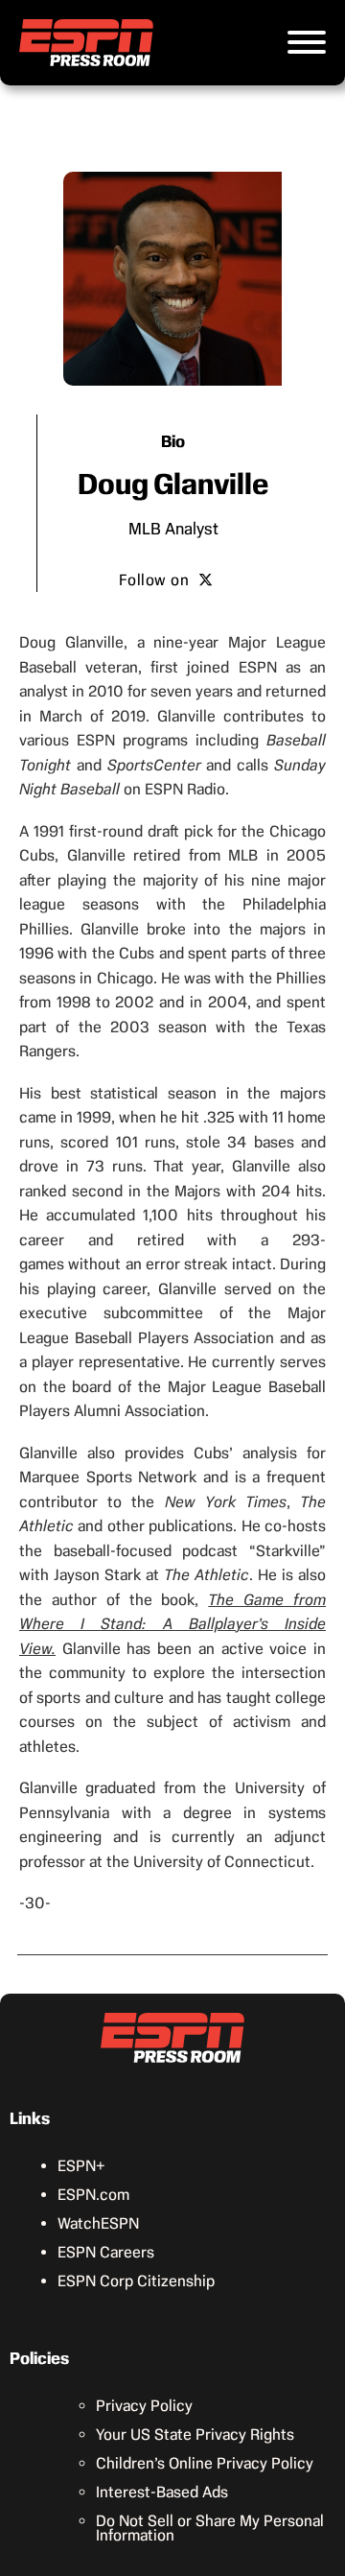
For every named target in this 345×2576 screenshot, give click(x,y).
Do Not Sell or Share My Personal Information (210, 2528)
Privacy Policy (144, 2406)
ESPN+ (81, 2166)
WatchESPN (98, 2223)
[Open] (307, 42)
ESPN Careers (106, 2252)
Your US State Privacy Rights (195, 2434)
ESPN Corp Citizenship (136, 2281)
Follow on (154, 580)
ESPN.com (93, 2195)
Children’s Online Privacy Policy (205, 2463)
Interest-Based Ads (162, 2492)
